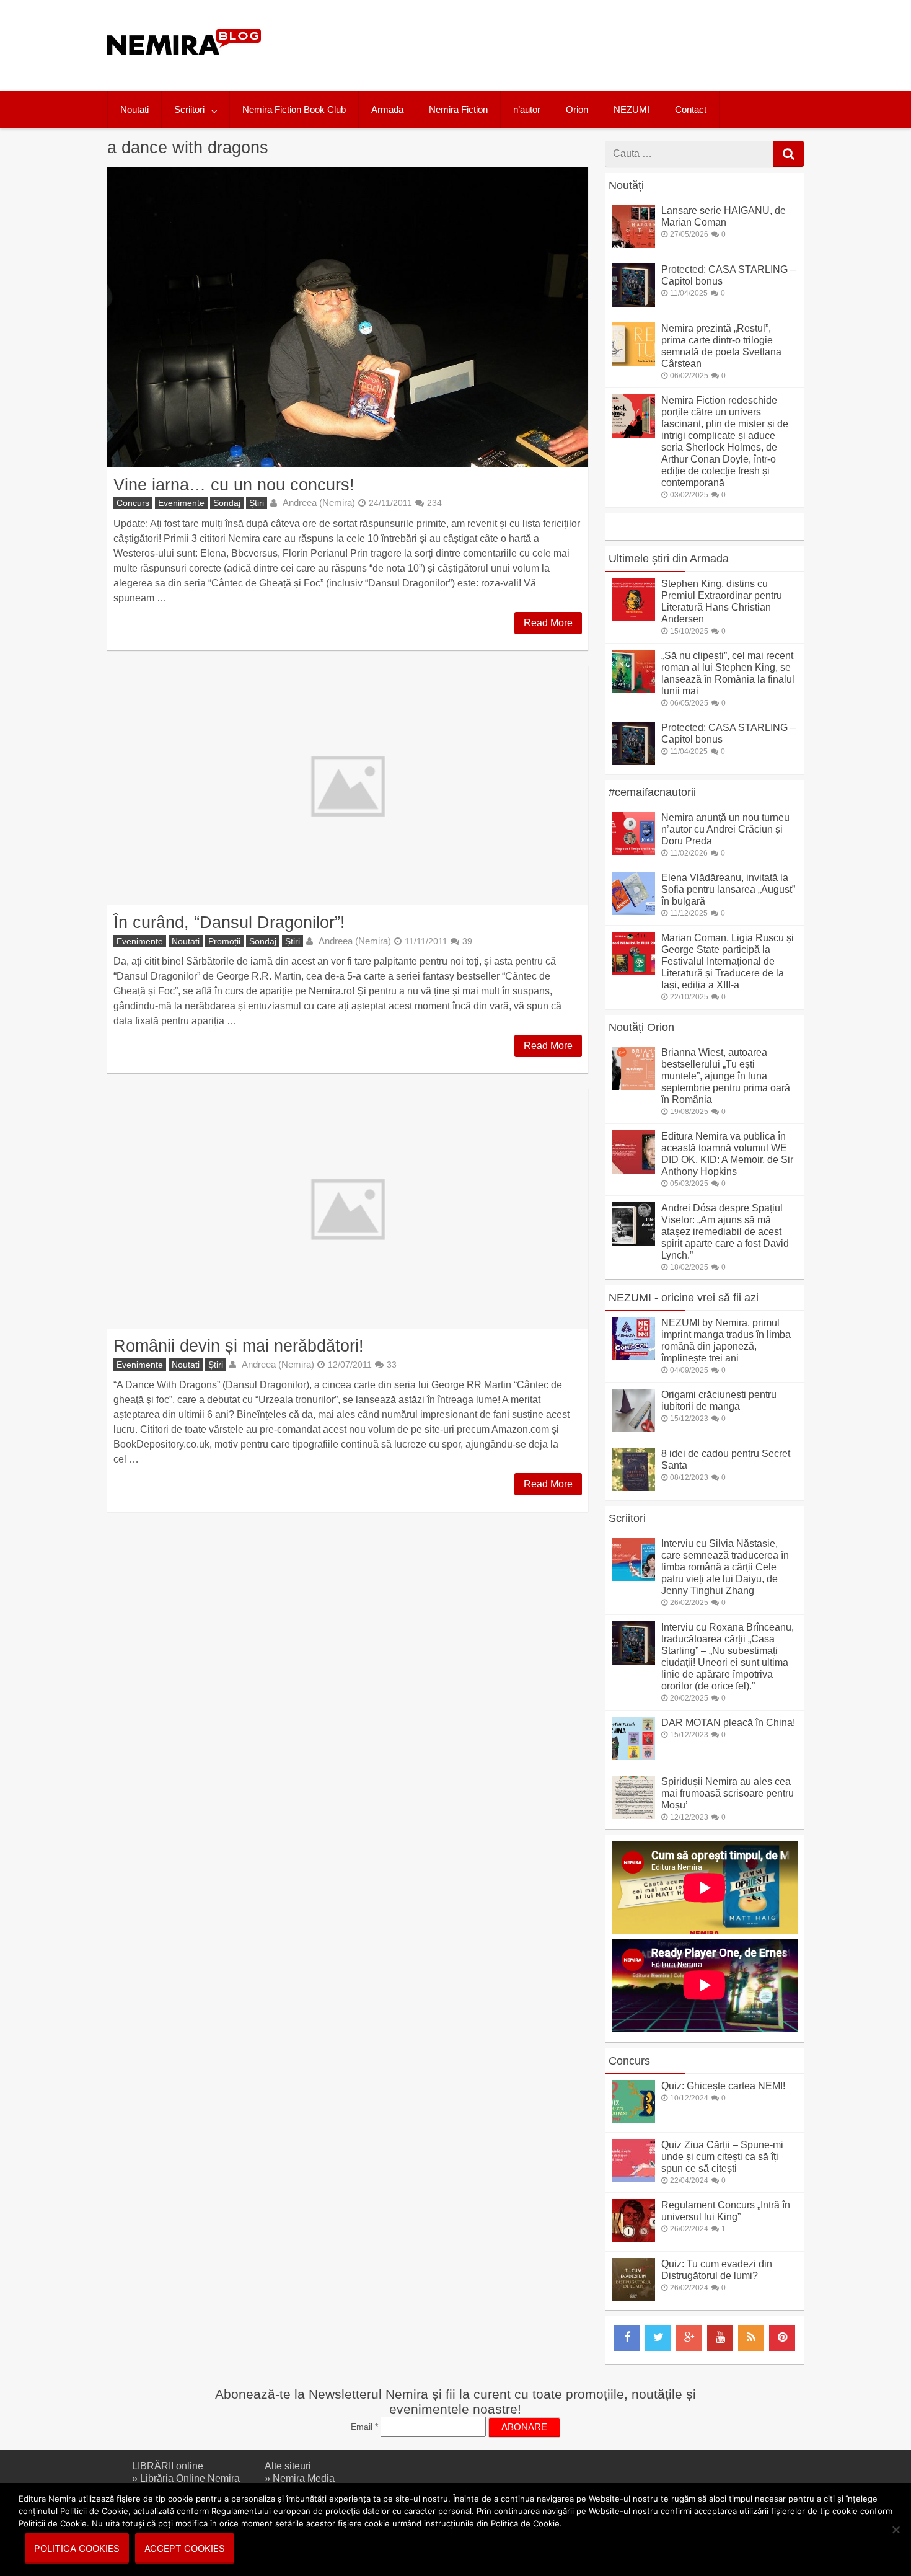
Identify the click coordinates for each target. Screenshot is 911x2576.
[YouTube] (720, 2338)
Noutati (134, 109)
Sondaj (227, 503)
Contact (691, 109)
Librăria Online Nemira (190, 2478)
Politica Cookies (77, 2548)
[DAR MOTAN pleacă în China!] (633, 1757)
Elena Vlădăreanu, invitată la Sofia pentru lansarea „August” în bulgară (728, 889)
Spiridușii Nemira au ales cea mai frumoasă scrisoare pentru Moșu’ (728, 1793)
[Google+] (689, 2338)
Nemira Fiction (458, 109)
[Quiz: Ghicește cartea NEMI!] (633, 2120)
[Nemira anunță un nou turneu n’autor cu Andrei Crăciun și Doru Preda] (633, 852)
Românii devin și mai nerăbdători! (239, 1346)
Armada (387, 109)
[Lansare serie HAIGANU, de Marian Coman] (633, 245)
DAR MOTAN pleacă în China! (728, 1723)
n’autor (527, 109)
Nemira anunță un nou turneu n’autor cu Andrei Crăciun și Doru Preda (725, 829)
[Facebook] (627, 2338)
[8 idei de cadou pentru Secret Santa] (633, 1488)
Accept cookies (185, 2548)
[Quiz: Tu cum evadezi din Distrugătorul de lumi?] (633, 2298)
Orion (577, 109)
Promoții (224, 941)
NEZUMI (632, 109)
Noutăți (626, 185)
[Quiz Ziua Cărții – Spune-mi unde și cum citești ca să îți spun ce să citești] (633, 2179)
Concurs (133, 503)
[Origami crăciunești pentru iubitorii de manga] (633, 1429)
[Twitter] (658, 2338)
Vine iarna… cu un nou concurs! (234, 485)
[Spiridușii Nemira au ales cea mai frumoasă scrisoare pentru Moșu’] (633, 1816)
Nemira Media (304, 2478)
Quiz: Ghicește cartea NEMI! (723, 2086)
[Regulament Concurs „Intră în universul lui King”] (633, 2239)
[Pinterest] (782, 2338)
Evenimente (181, 503)
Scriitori (189, 109)
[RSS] (751, 2338)
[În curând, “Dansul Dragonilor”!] (348, 786)
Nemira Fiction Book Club (294, 109)
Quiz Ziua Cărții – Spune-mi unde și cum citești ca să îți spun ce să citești (722, 2157)
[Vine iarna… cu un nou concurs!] (348, 317)
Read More (548, 623)
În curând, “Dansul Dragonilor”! (229, 922)
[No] (896, 2530)
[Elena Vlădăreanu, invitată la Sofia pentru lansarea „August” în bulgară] (633, 912)
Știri (257, 503)
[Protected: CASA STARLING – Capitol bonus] (633, 303)
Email (364, 2427)
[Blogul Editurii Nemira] (184, 67)
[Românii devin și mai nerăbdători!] (348, 1208)
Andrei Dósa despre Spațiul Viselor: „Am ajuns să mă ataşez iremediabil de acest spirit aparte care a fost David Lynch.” (725, 1232)
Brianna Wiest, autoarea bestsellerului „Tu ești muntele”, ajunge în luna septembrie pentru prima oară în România (726, 1076)
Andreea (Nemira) (319, 502)
